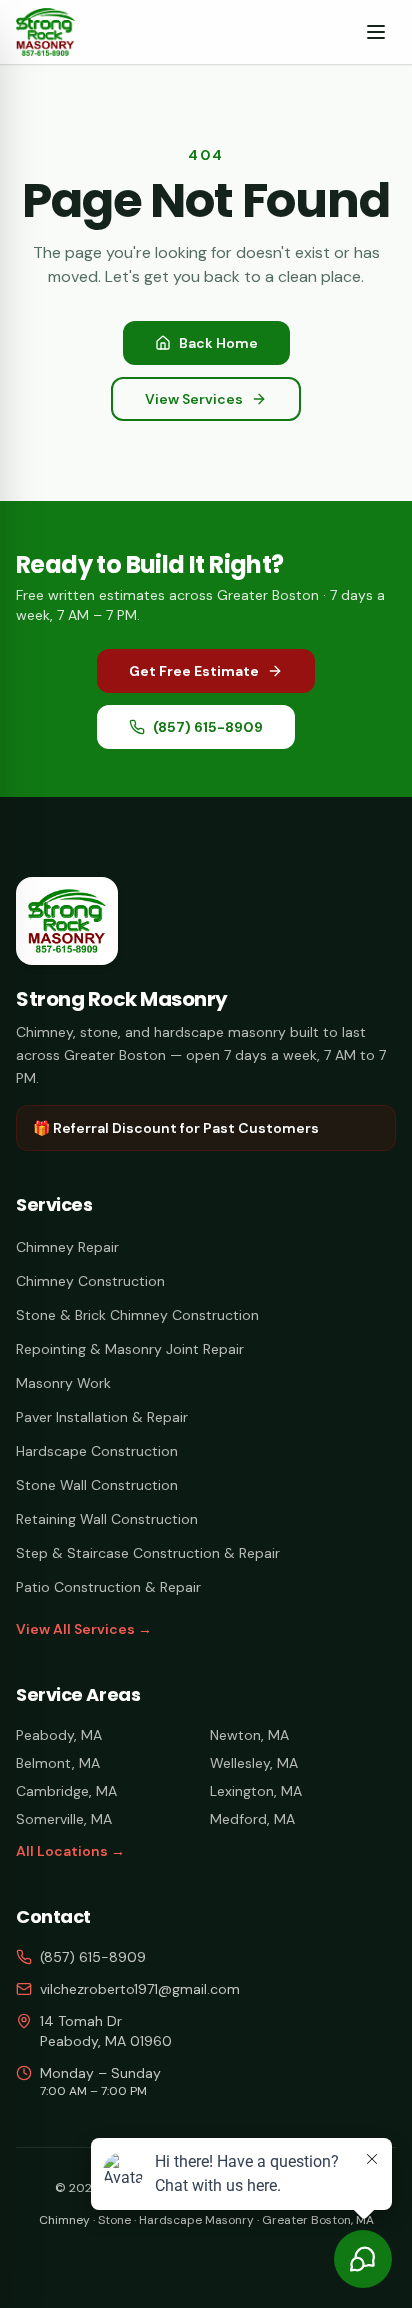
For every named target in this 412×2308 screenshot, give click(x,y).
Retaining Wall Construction (107, 1519)
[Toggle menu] (376, 32)
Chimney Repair (67, 1247)
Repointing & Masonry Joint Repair (130, 1349)
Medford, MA (252, 1819)
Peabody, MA (59, 1735)
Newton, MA (249, 1735)
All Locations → (70, 1851)
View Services (194, 399)
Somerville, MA (64, 1819)
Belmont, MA (58, 1763)
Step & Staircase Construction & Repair (148, 1553)
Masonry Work (63, 1383)
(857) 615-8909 (208, 727)
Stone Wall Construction (97, 1485)
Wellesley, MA (254, 1763)
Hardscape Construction (97, 1451)
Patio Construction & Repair (108, 1587)
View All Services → (84, 1629)
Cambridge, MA (66, 1791)
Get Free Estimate (194, 671)
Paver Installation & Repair (102, 1417)
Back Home (218, 343)
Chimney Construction (90, 1281)
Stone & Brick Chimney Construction (137, 1315)
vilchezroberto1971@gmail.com (140, 1989)
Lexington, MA (256, 1791)
